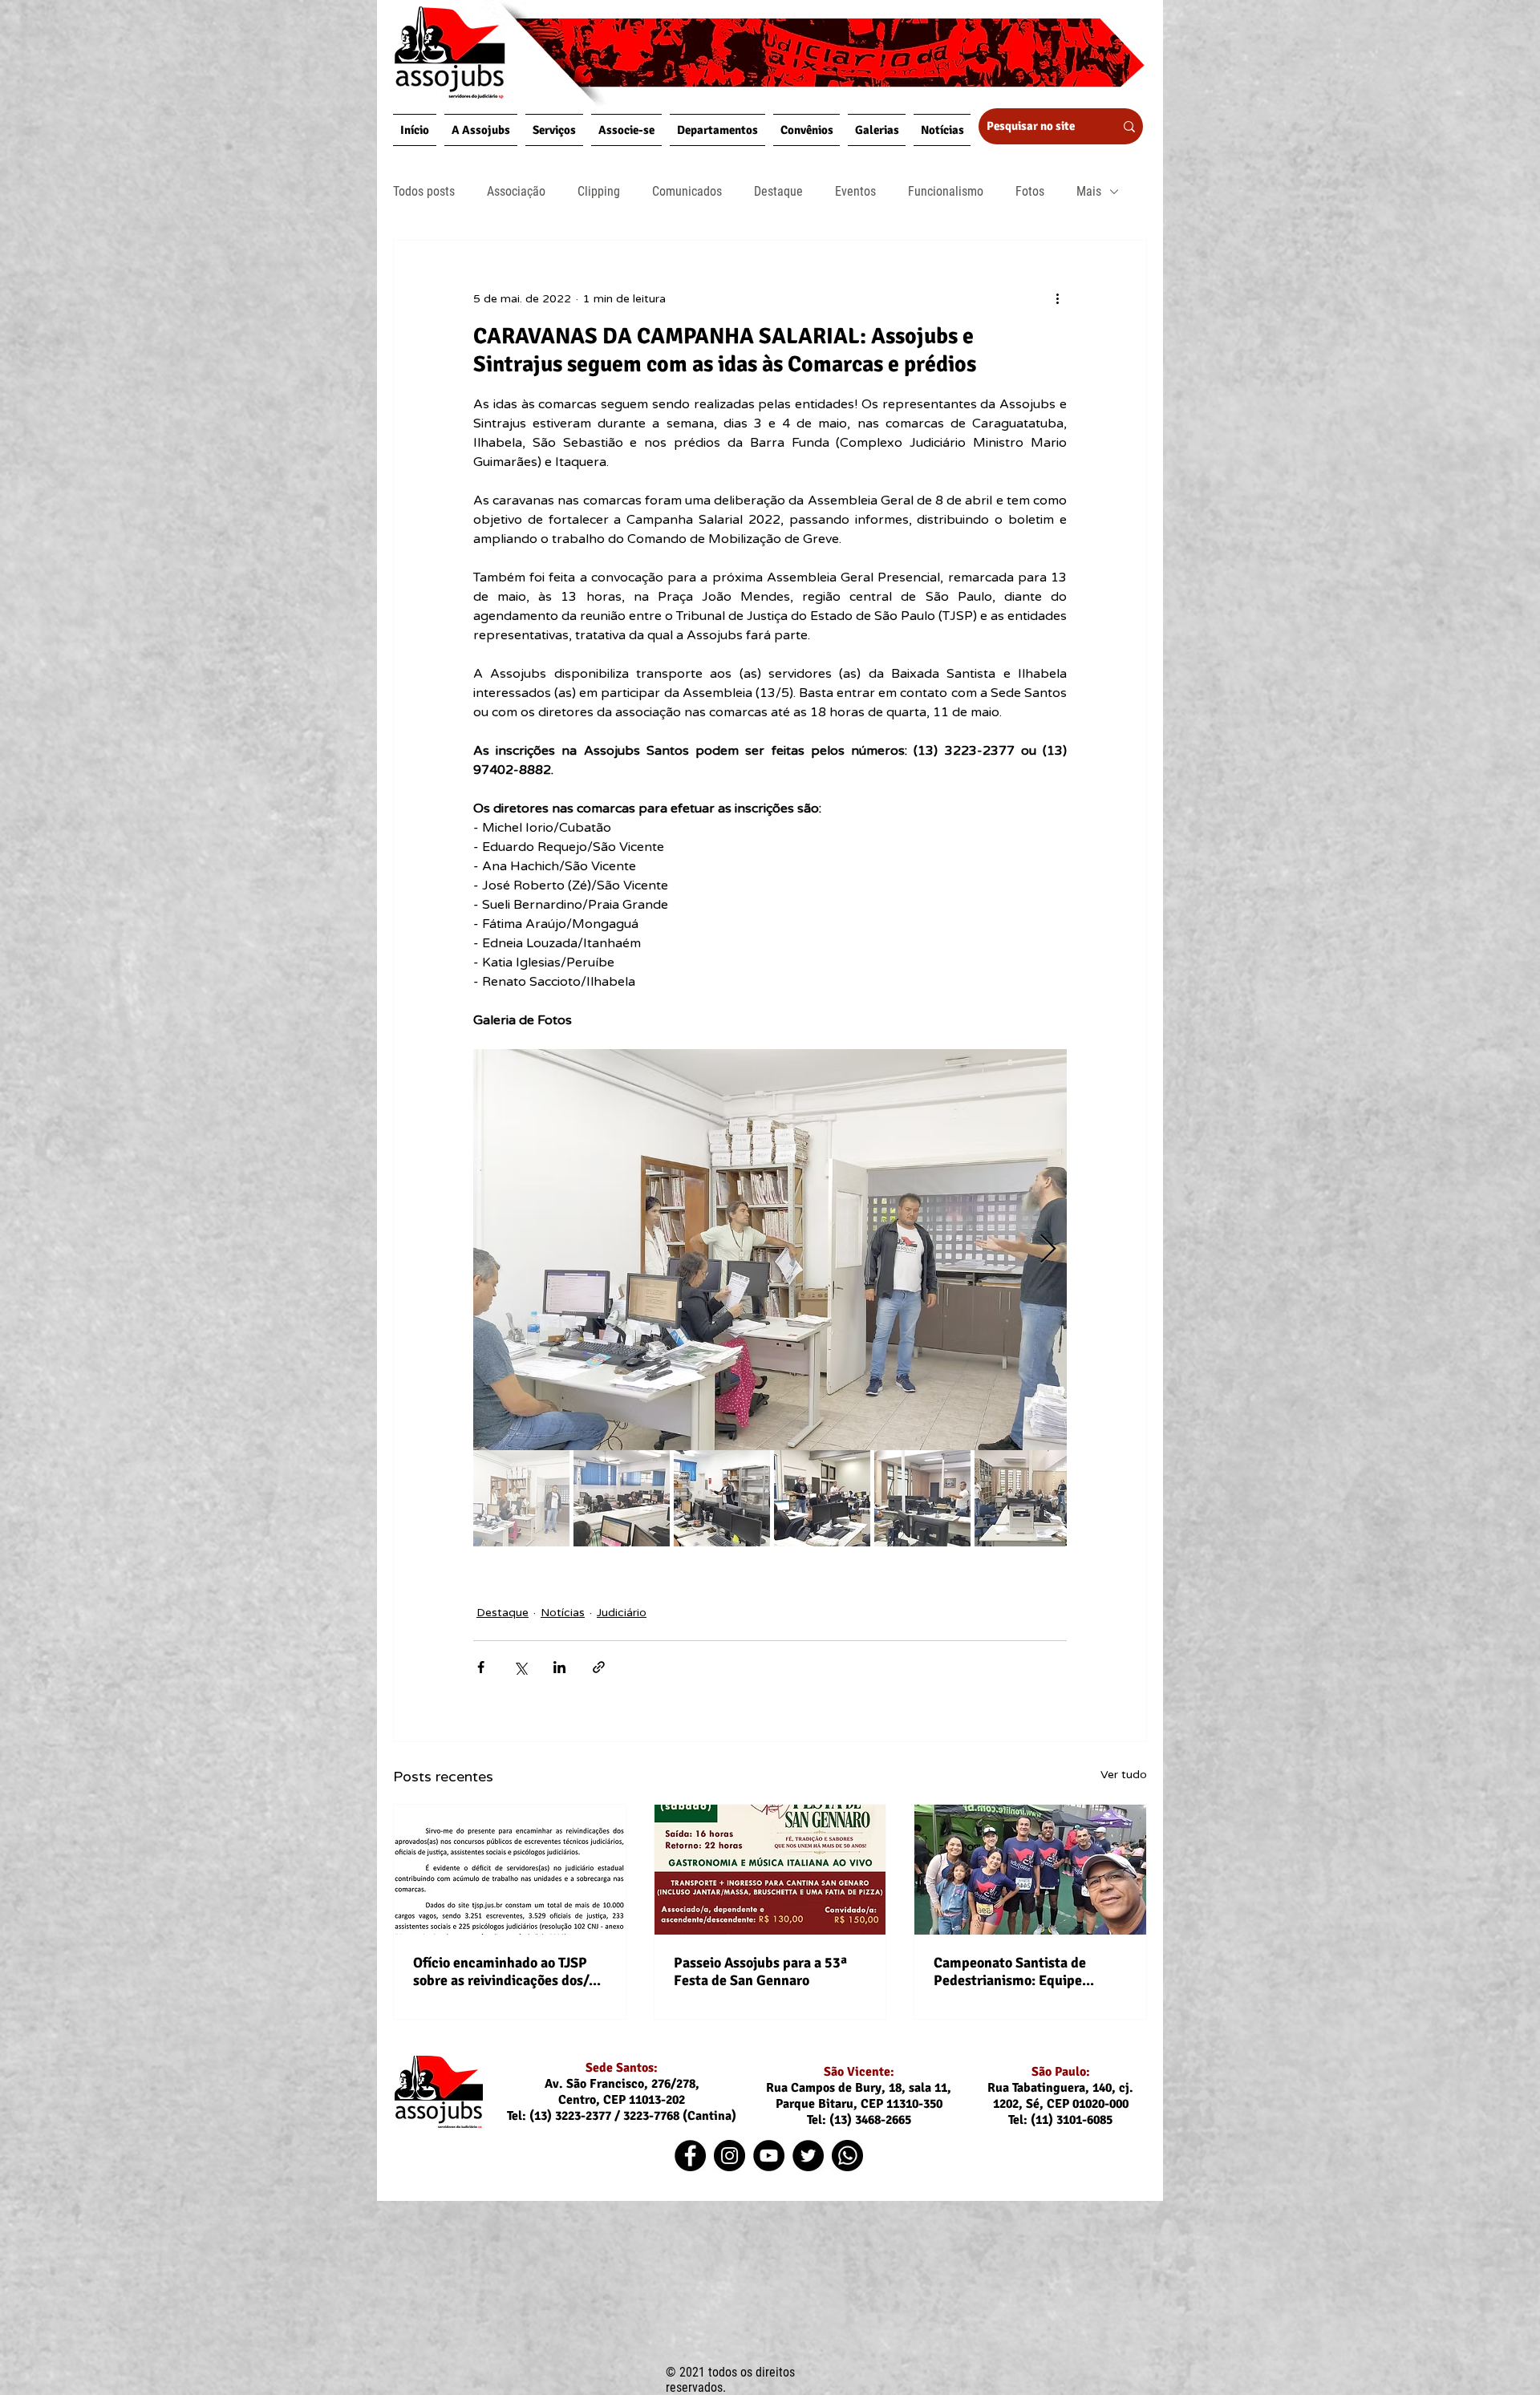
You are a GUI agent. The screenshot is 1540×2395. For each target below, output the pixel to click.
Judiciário (622, 1613)
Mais (1089, 191)
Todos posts (424, 191)
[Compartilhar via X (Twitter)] (520, 1667)
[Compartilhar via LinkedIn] (559, 1667)
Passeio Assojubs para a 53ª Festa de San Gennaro (760, 1972)
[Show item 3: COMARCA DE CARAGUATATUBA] (722, 1498)
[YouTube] (769, 2156)
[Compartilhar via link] (599, 1667)
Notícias (563, 1613)
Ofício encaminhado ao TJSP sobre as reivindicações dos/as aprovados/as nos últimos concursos (507, 1972)
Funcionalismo (946, 191)
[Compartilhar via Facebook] (481, 1667)
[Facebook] (690, 2156)
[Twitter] (808, 2156)
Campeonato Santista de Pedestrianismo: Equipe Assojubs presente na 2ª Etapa (1028, 1972)
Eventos (855, 191)
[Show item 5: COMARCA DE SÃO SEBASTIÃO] (922, 1498)
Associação (516, 191)
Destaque (778, 191)
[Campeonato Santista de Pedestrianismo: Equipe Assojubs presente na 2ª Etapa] (1030, 1870)
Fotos (1030, 191)
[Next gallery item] (1048, 1250)
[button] (481, 130)
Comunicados (687, 191)
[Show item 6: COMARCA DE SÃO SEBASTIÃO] (1023, 1498)
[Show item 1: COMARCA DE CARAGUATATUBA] (521, 1498)
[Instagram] (729, 2156)
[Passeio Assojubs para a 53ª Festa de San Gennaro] (770, 1870)
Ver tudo (1124, 1775)
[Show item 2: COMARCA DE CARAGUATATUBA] (622, 1498)
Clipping (599, 191)
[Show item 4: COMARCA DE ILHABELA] (822, 1498)
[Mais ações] (1057, 298)
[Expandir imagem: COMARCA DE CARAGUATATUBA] (770, 1250)
